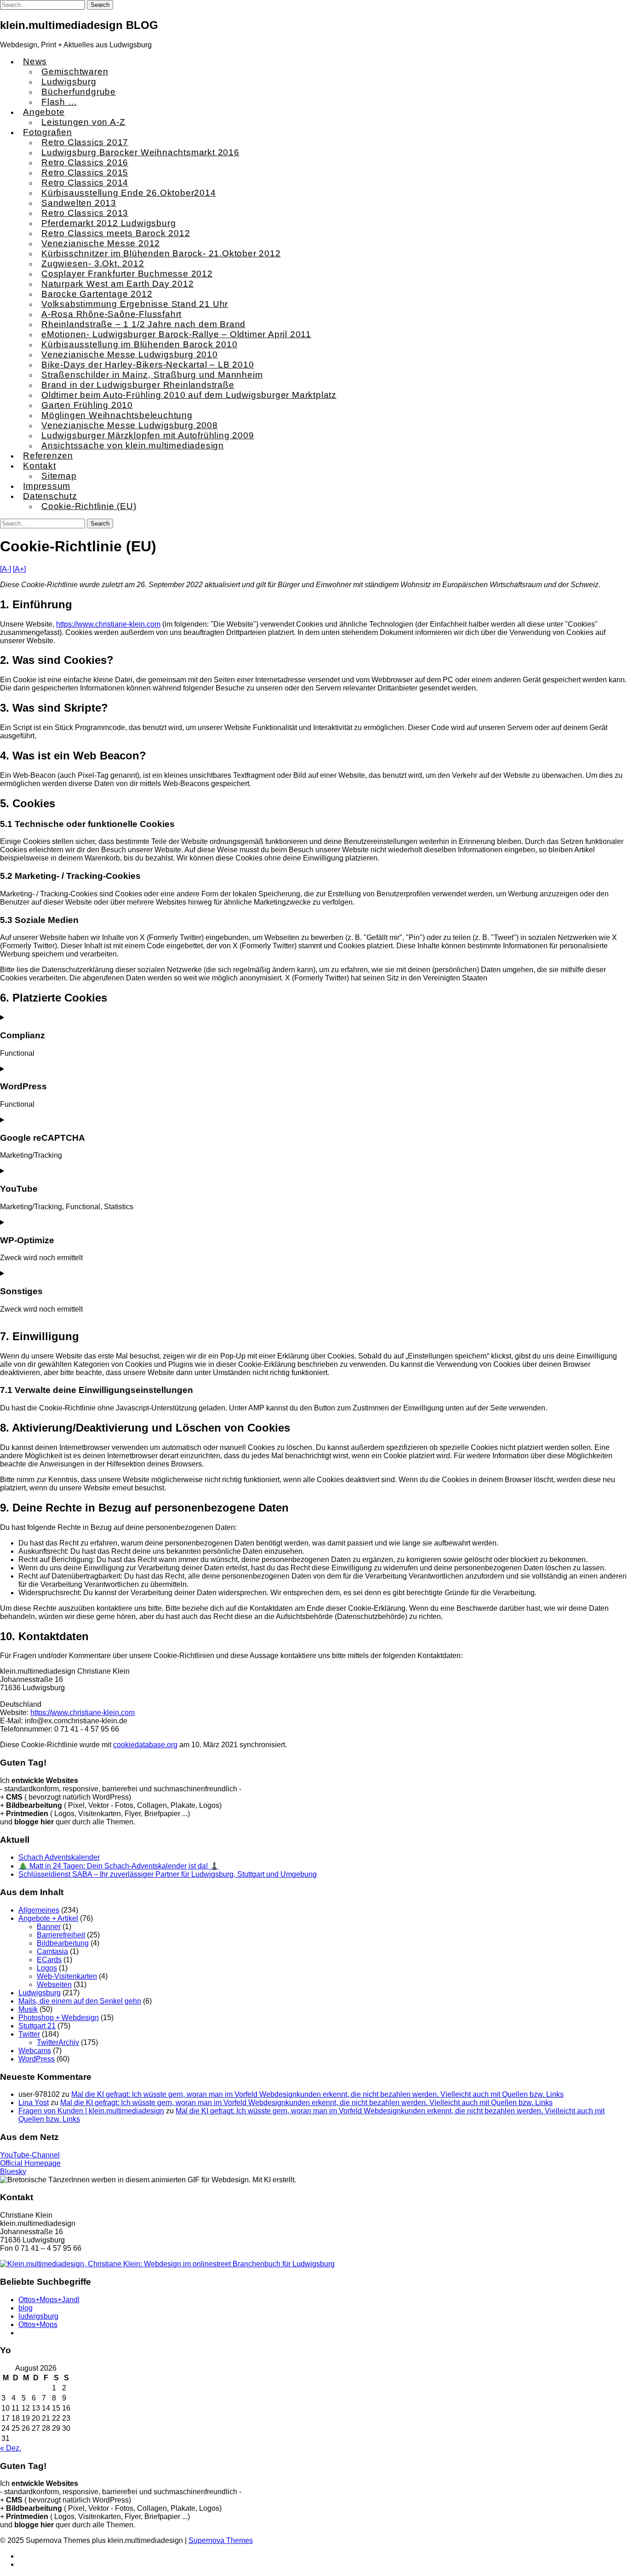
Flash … (59, 102)
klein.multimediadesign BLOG (79, 25)
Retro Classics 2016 (85, 162)
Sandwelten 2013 (79, 203)
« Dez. (11, 2448)
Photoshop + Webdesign (59, 2018)
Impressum (47, 486)
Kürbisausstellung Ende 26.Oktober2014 (129, 193)
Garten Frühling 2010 (87, 405)
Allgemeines (39, 1910)
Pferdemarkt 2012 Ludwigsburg (108, 223)
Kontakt (40, 466)
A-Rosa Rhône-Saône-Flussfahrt (111, 314)
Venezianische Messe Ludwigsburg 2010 (130, 354)
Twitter (29, 2034)
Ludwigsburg (69, 82)
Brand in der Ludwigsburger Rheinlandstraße (138, 385)
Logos (47, 1968)
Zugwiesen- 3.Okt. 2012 (93, 263)
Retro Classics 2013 (85, 213)
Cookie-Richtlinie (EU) (89, 506)
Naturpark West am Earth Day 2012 (118, 284)
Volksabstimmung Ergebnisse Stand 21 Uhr (135, 304)
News (35, 61)
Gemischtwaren (75, 71)
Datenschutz (50, 496)
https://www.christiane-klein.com (108, 624)
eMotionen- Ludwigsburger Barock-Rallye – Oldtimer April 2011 (176, 334)
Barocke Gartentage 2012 (97, 294)
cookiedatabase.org (145, 1745)
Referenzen (48, 456)
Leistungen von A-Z (83, 122)
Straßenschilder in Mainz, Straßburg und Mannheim (152, 375)
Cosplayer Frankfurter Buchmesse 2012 (127, 274)
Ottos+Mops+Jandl (49, 2300)
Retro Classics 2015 (85, 173)
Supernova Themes (221, 2540)
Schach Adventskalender (59, 1857)
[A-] (6, 569)
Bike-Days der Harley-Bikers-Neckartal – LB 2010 (148, 365)
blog (26, 2308)
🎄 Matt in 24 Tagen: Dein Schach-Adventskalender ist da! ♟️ (119, 1866)
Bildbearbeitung (63, 1943)
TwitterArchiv (58, 2042)
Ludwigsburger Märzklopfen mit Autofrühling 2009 (148, 435)
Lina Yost (34, 2103)
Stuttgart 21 (37, 2026)
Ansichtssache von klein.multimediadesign (133, 445)
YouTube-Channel (30, 2155)
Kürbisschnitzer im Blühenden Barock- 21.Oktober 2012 (161, 253)
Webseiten (54, 1984)
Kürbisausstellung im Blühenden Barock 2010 (140, 344)
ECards (49, 1960)
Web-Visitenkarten (67, 1976)
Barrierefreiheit (61, 1935)
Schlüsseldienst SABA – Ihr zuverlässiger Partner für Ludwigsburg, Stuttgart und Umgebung (168, 1874)
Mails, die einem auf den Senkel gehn (80, 2001)
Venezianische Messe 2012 (101, 243)
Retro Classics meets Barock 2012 (116, 233)
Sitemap (59, 476)
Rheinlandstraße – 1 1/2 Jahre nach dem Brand (143, 324)
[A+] (19, 569)
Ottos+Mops (38, 2324)
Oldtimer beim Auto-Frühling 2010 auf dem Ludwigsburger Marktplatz (189, 395)
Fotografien (48, 132)
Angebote (44, 112)
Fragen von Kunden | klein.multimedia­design (91, 2111)
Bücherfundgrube (79, 92)
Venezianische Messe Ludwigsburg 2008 (130, 425)
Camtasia (52, 1951)
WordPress (37, 2059)
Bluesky (13, 2171)
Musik (28, 2009)
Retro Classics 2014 (85, 183)
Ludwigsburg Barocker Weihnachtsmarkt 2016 (140, 152)
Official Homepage (30, 2163)
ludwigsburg (38, 2316)
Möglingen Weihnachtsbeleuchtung (117, 415)
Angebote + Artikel (48, 1918)
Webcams (35, 2051)
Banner (49, 1927)
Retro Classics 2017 (85, 142)
